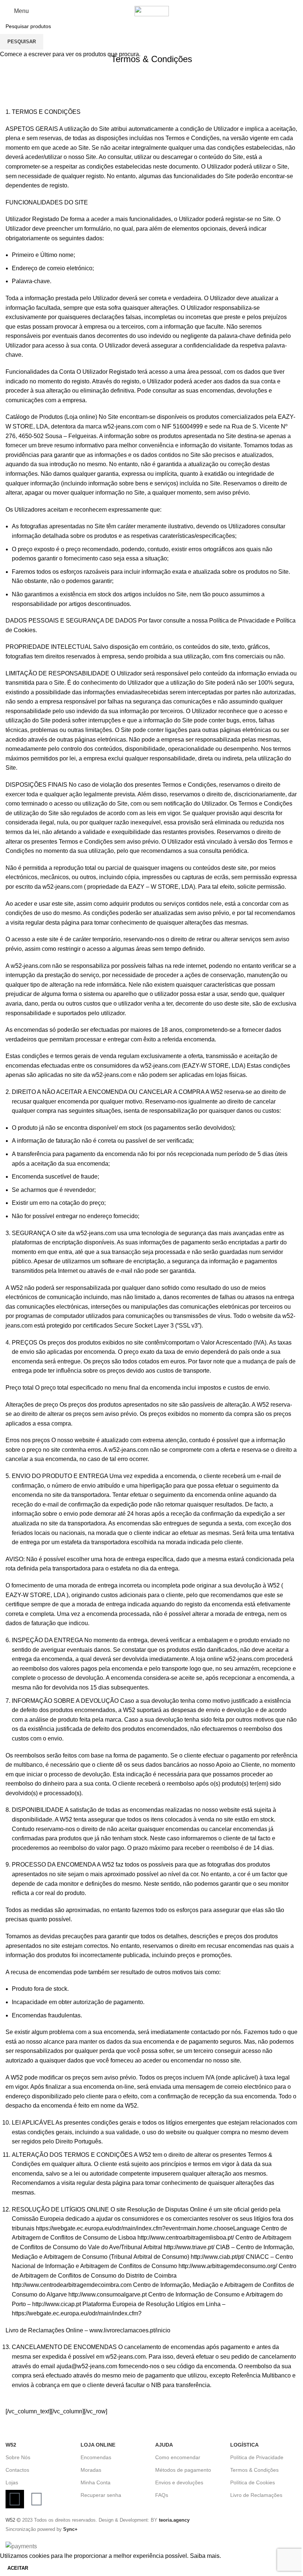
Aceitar (18, 2568)
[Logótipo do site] (152, 11)
